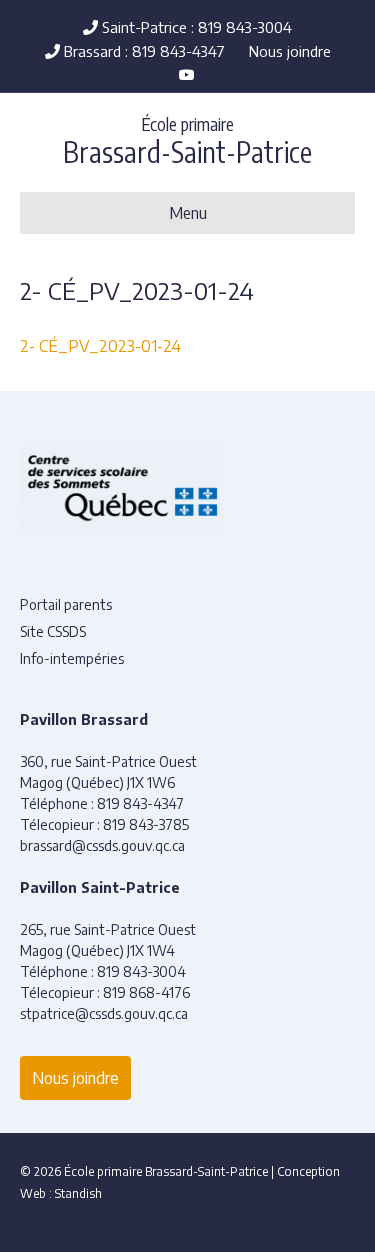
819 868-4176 (146, 992)
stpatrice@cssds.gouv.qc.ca (104, 1013)
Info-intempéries (72, 658)
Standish (78, 1193)
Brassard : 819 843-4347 (142, 51)
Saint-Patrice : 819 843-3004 (195, 27)
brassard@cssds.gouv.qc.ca (102, 845)
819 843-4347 (140, 803)
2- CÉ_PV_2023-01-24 (100, 346)
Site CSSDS (53, 631)
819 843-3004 (141, 971)
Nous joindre (290, 51)
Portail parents (66, 604)
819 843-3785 (146, 824)
